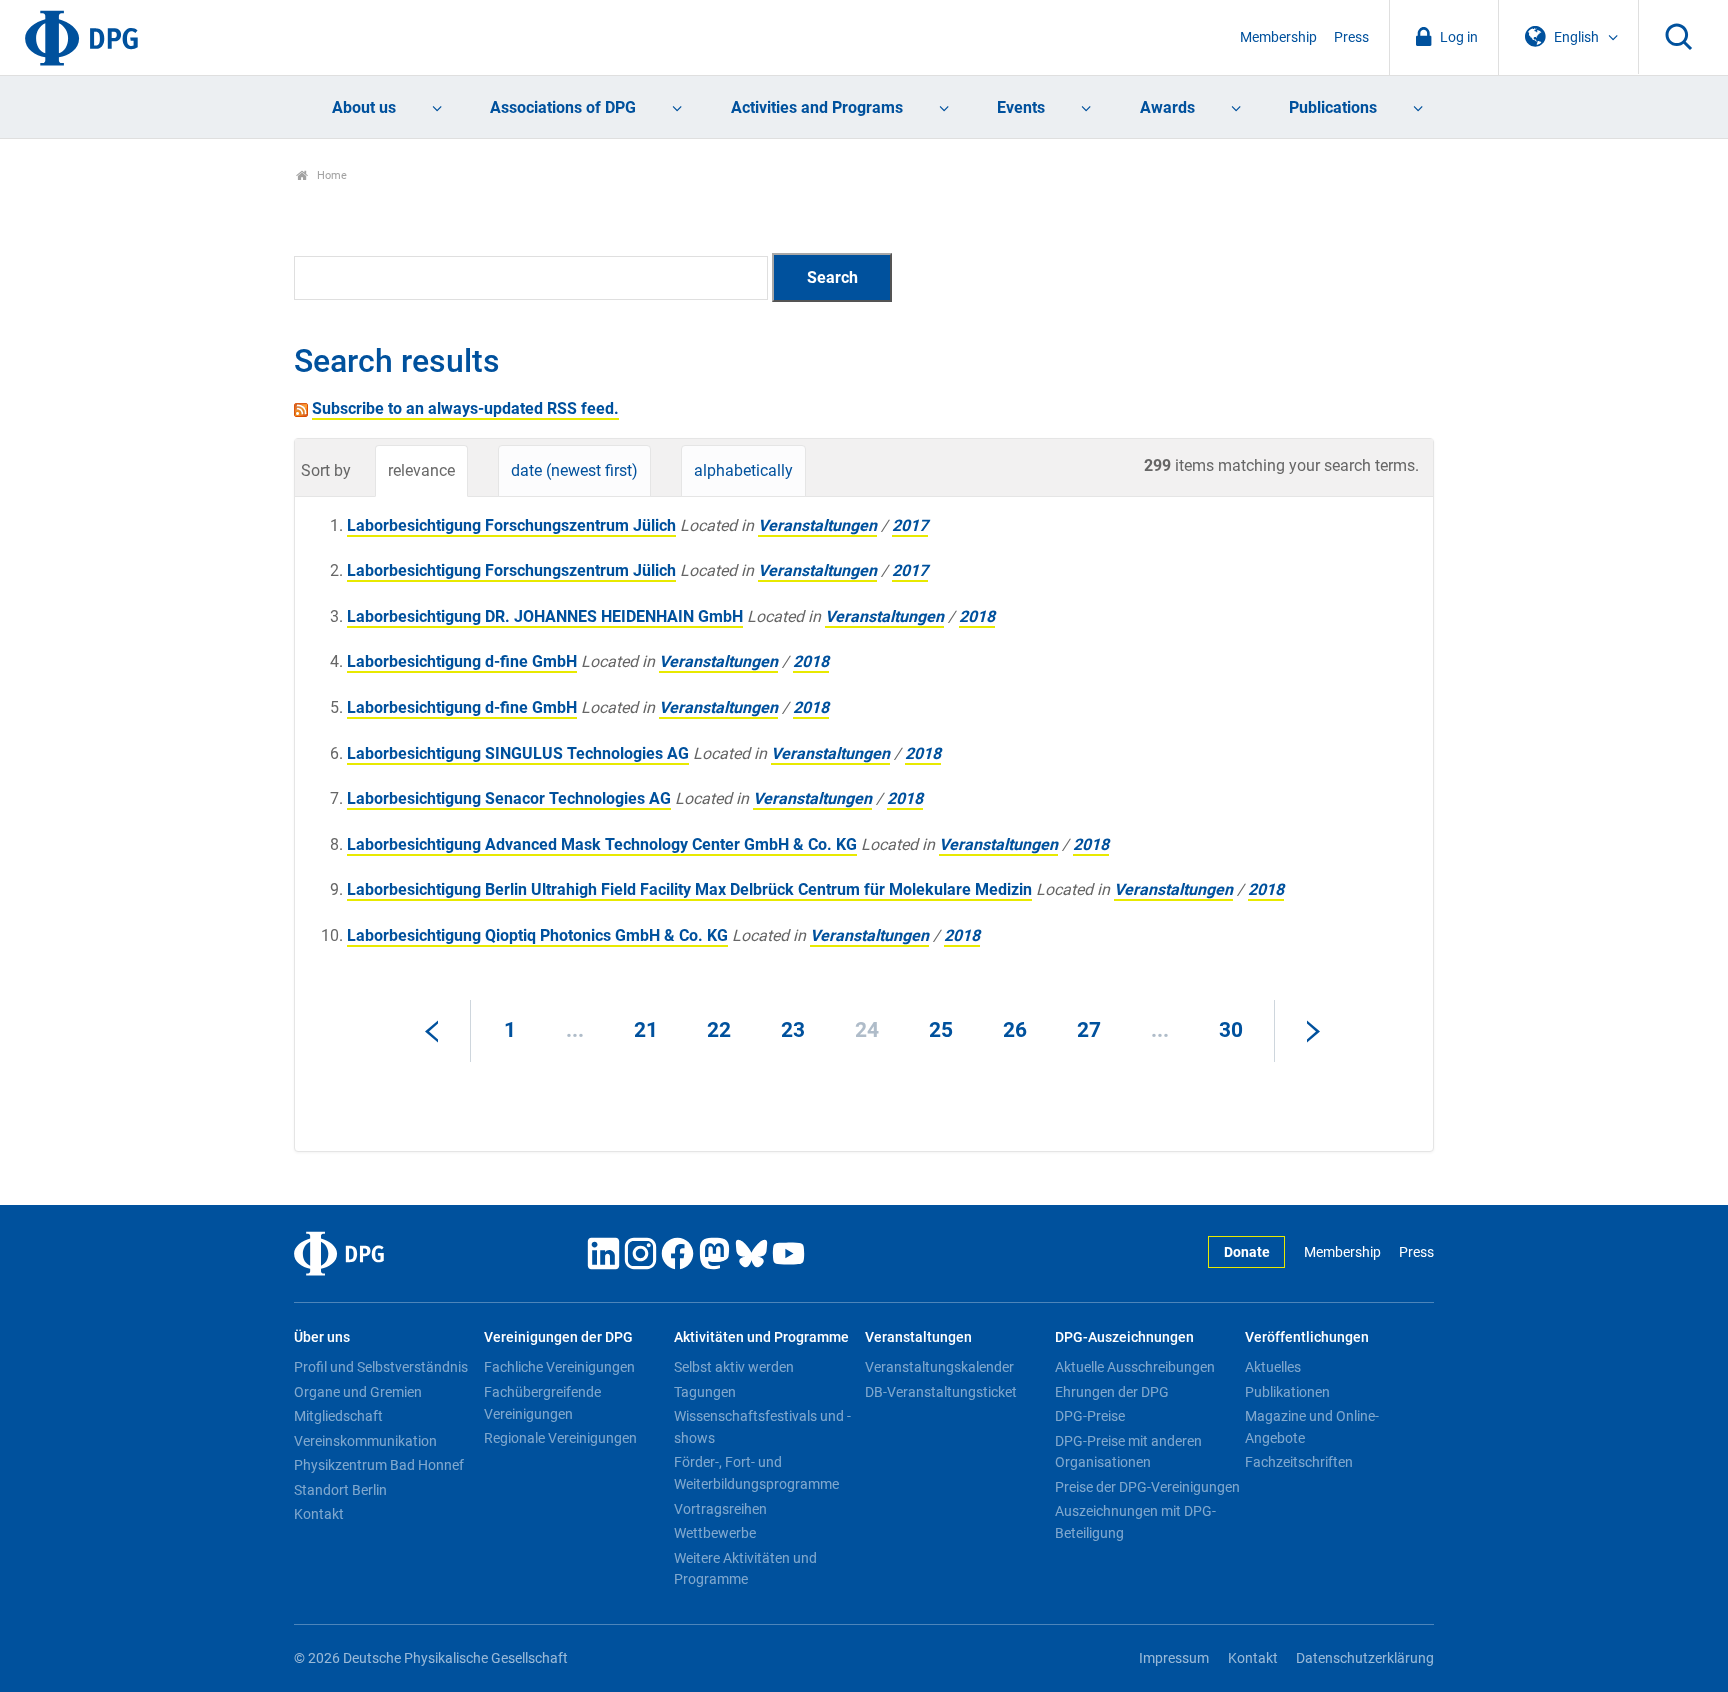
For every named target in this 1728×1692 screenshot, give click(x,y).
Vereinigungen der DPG (558, 1337)
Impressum (1174, 1658)
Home (330, 175)
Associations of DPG (563, 107)
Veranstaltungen (817, 525)
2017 (910, 525)
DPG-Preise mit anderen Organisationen (1128, 1452)
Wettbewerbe (715, 1533)
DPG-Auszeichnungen (1124, 1337)
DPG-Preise (1090, 1416)
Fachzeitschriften (1299, 1462)
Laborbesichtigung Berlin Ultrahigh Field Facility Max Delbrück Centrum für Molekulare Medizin (689, 889)
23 (793, 1030)
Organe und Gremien (358, 1392)
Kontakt (319, 1514)
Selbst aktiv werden (734, 1367)
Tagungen (705, 1392)
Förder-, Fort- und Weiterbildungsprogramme (756, 1473)
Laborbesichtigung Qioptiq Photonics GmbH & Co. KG (537, 935)
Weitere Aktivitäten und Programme (745, 1569)
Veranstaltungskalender (939, 1367)
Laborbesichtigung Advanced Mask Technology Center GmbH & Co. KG (602, 844)
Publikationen (1287, 1392)
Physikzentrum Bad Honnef (379, 1465)
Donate (1247, 1252)
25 (941, 1030)
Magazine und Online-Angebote (1312, 1427)
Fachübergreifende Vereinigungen (542, 1403)
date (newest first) (574, 470)
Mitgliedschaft (338, 1416)
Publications (1333, 107)
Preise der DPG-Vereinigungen (1147, 1487)
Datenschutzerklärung (1365, 1658)
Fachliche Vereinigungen (559, 1367)
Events (1021, 107)
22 (719, 1030)
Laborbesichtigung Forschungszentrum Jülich (511, 525)
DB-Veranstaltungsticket (941, 1392)
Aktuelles (1273, 1367)
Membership (1278, 37)
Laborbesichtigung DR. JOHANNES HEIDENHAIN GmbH (545, 616)
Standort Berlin (340, 1490)
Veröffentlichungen (1307, 1337)
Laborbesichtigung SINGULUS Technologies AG (518, 753)
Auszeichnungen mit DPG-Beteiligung (1135, 1522)
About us (364, 107)
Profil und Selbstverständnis (381, 1367)
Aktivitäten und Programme (761, 1337)
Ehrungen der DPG (1112, 1392)
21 (646, 1030)
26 (1015, 1030)
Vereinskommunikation (365, 1441)
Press (1351, 37)
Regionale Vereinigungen (560, 1438)
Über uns (322, 1337)
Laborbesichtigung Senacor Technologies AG (509, 798)
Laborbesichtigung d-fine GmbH (462, 661)
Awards (1167, 107)
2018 (977, 616)
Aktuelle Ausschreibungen (1135, 1367)
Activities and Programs (817, 107)
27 (1089, 1030)
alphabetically (743, 470)
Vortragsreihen (720, 1509)
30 (1231, 1030)
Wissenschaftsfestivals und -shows (762, 1427)
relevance (421, 470)
